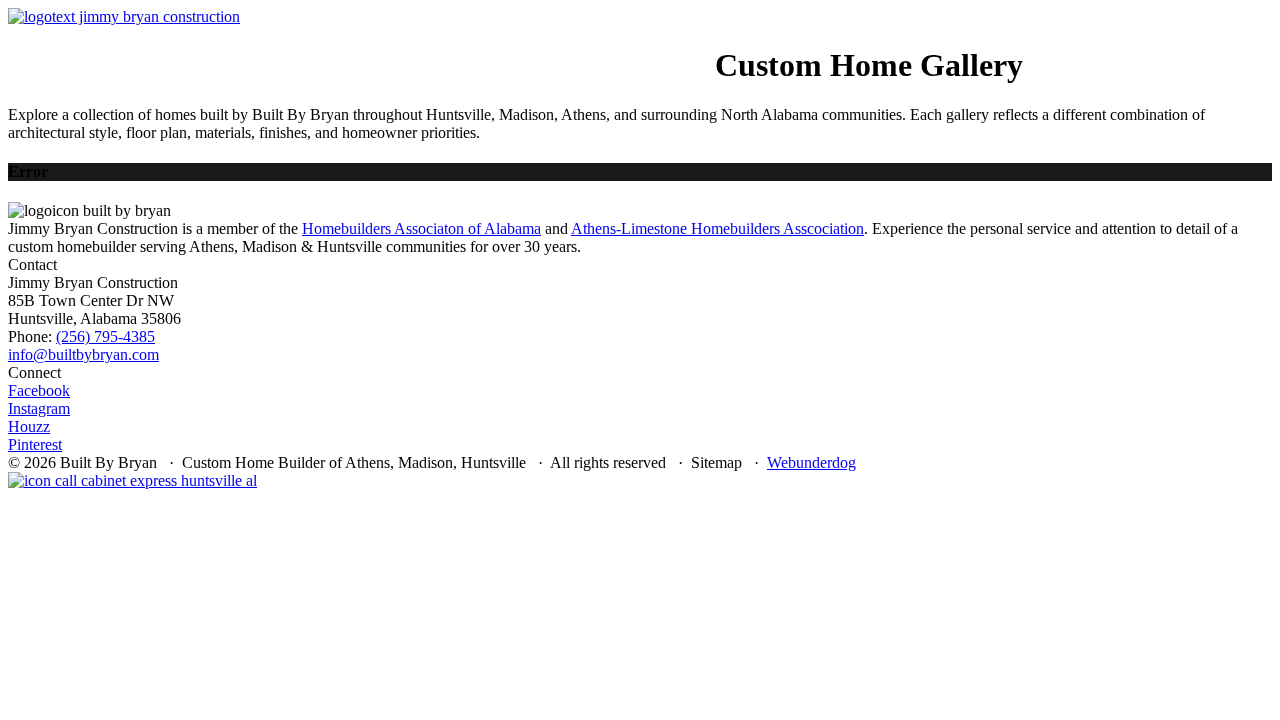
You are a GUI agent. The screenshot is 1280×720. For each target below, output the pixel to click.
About (341, 48)
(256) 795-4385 (105, 336)
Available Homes (153, 48)
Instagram (39, 408)
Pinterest (35, 444)
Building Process (433, 48)
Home (69, 48)
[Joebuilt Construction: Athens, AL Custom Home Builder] (124, 16)
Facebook (39, 390)
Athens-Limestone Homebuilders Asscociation (717, 228)
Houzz (29, 426)
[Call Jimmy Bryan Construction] (132, 480)
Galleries (540, 48)
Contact (612, 48)
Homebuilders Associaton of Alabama (421, 228)
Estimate (680, 48)
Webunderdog (811, 462)
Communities (267, 48)
